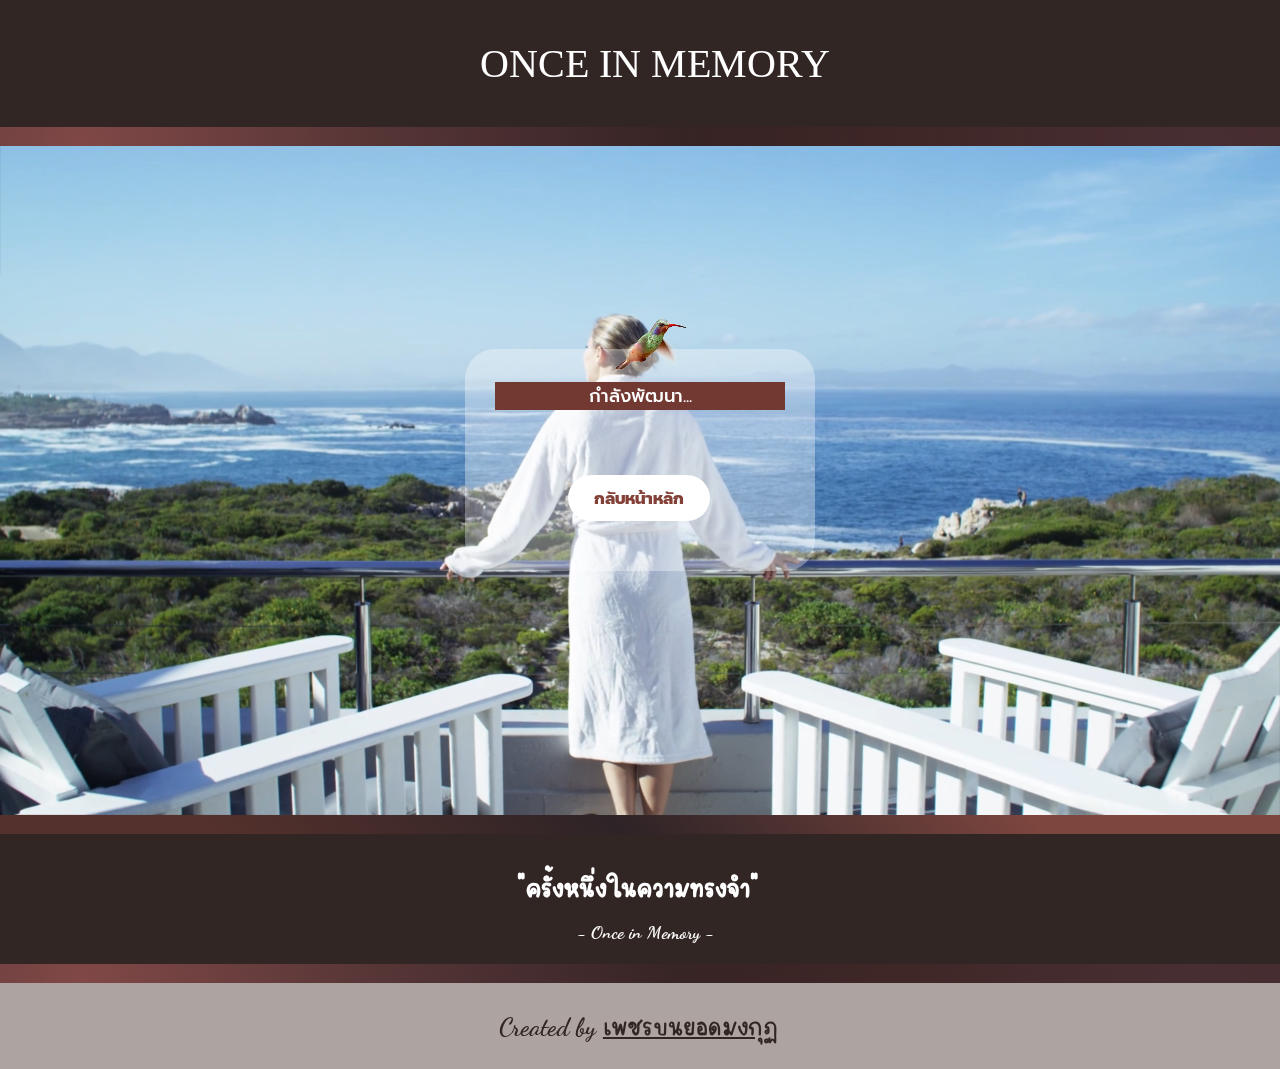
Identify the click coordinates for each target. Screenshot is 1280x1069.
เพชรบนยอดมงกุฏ (690, 1023)
